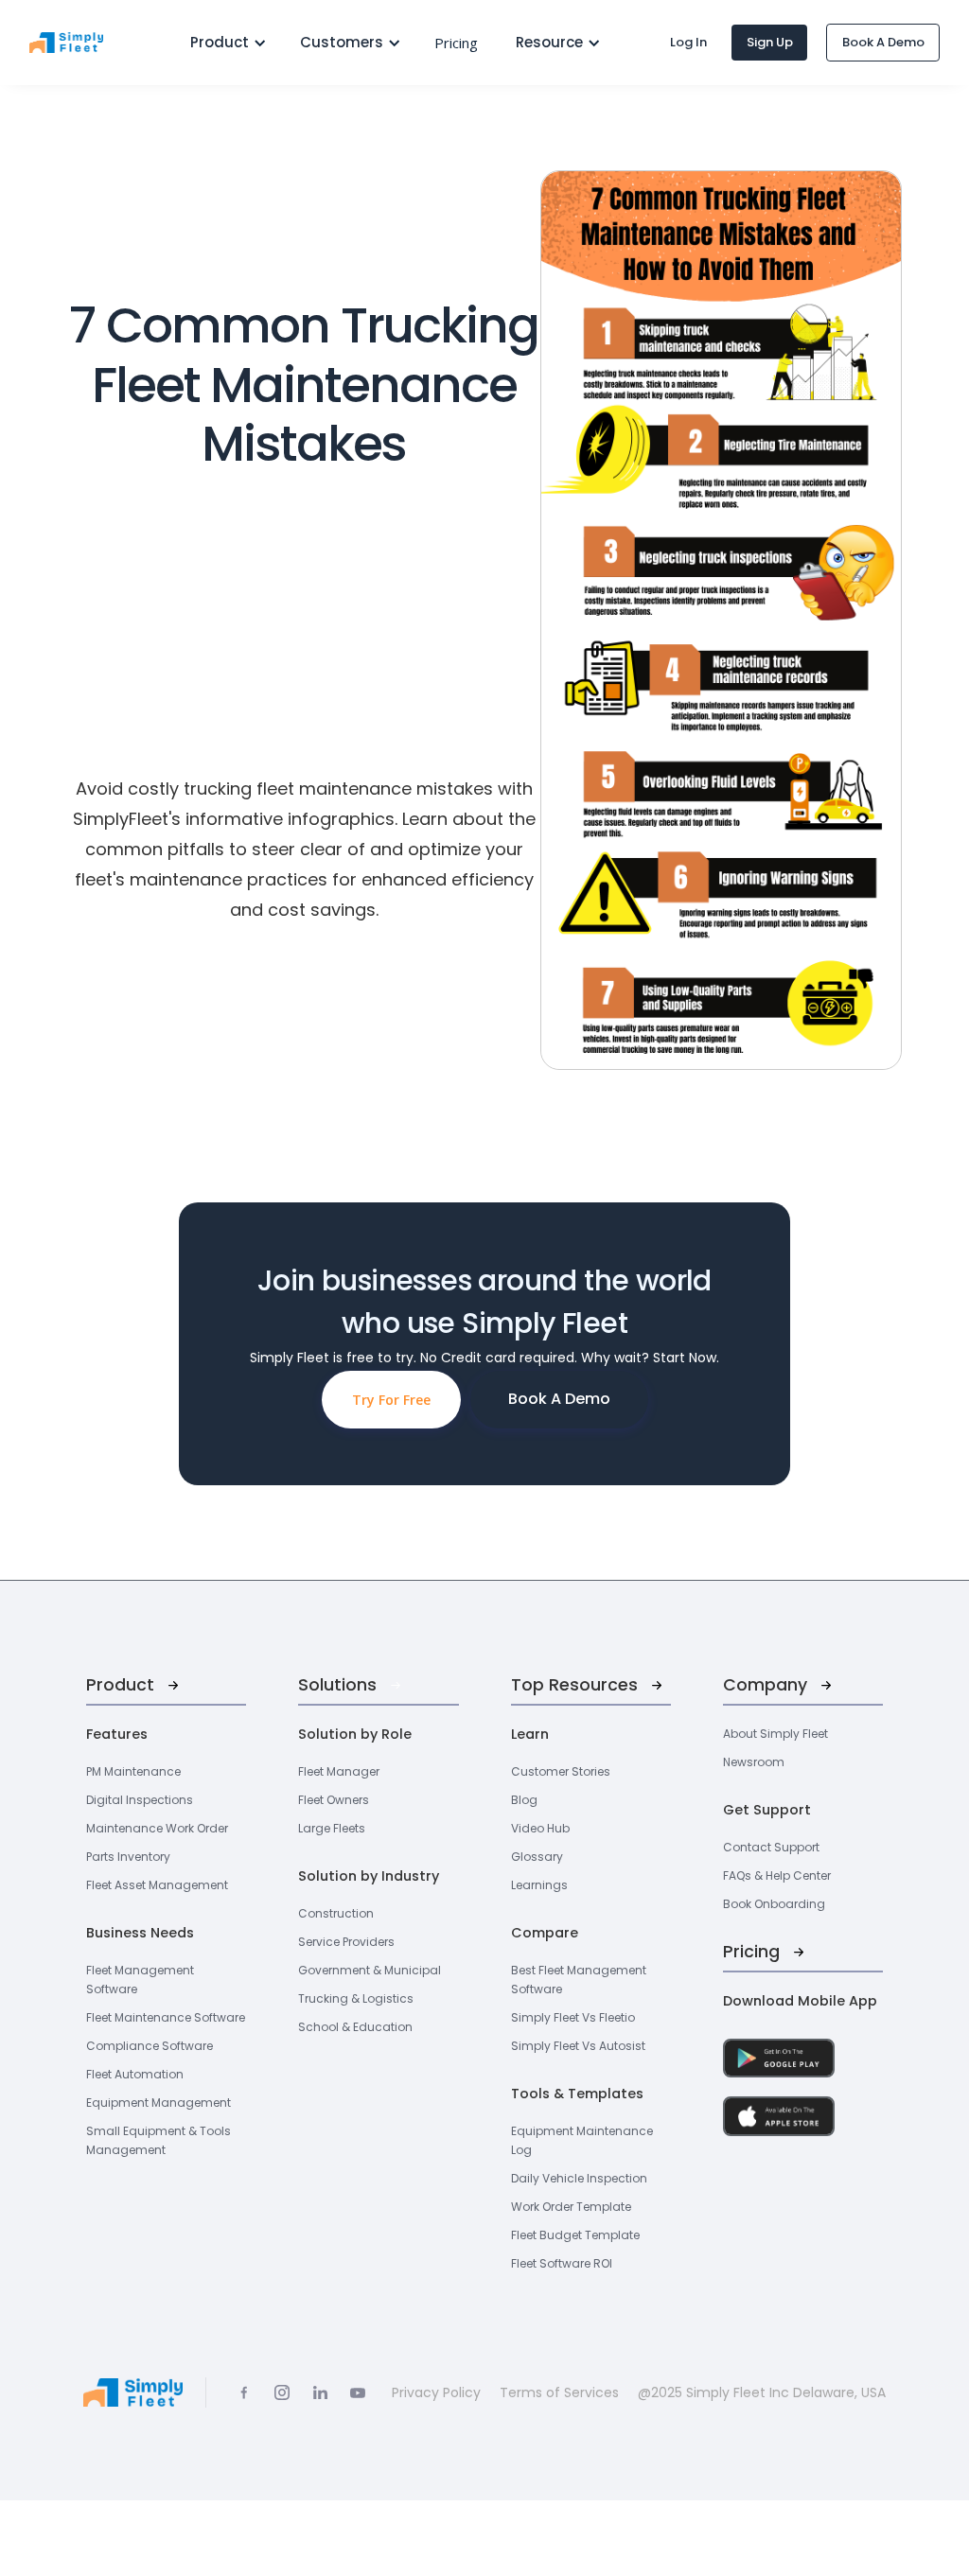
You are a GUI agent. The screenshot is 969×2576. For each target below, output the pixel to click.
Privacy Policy (436, 2392)
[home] (91, 42)
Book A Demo (883, 42)
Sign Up (770, 42)
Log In (688, 42)
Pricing (456, 43)
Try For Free (391, 1400)
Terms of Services (559, 2392)
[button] (221, 43)
